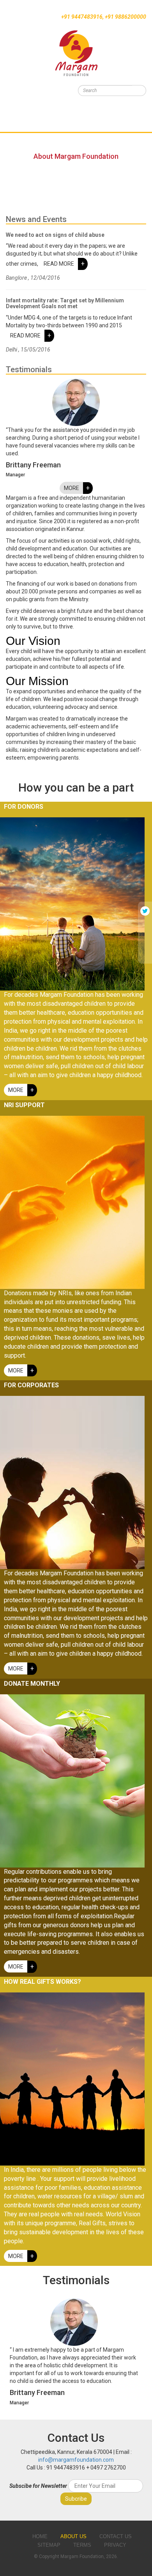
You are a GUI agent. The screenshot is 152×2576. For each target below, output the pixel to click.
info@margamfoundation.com (76, 2460)
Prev (19, 2353)
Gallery (11, 129)
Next (133, 2353)
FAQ (5, 139)
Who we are (16, 99)
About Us (73, 2536)
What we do (16, 109)
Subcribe (76, 2499)
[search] (139, 91)
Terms (82, 2545)
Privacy (115, 2545)
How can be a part (26, 119)
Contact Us (17, 149)
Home (8, 89)
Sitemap (49, 2545)
